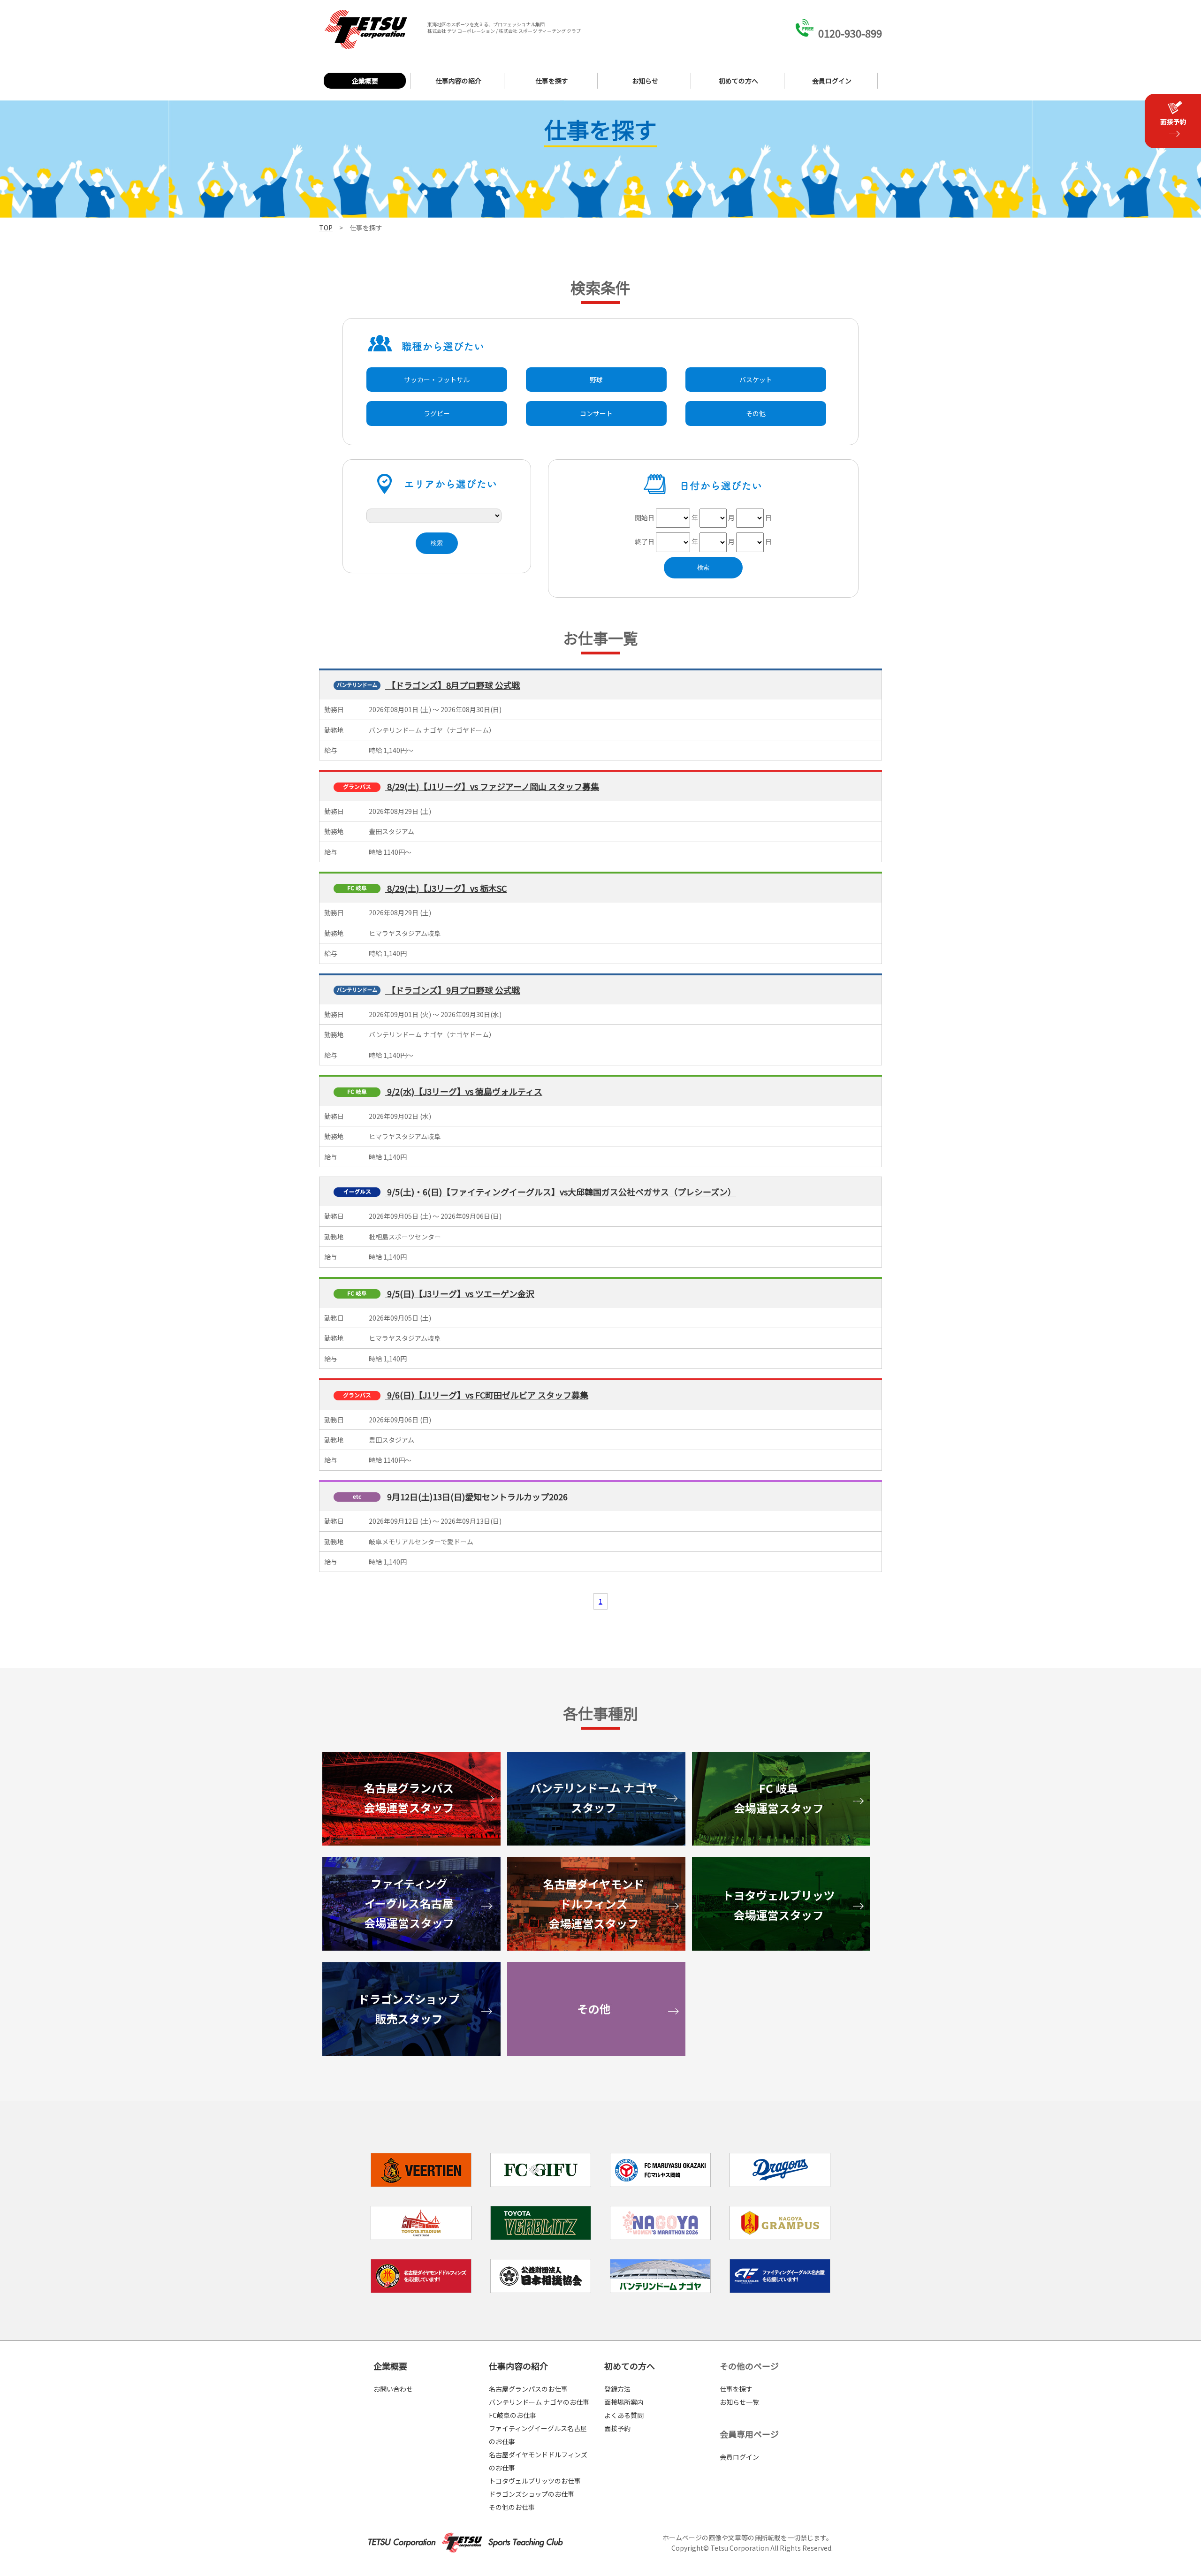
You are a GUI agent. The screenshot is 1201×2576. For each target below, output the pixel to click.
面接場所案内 (624, 2402)
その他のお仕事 (512, 2507)
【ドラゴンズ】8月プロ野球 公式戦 (453, 685)
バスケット (756, 380)
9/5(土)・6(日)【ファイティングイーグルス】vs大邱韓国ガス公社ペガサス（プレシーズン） (561, 1192)
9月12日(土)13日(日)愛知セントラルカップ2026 (476, 1497)
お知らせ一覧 (739, 2402)
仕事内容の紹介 (458, 81)
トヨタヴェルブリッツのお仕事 (535, 2481)
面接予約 (617, 2428)
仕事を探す (552, 81)
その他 (756, 413)
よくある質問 (624, 2415)
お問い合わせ (393, 2389)
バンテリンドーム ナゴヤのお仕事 (539, 2402)
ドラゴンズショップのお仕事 (532, 2494)
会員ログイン (832, 81)
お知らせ (645, 81)
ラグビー (437, 413)
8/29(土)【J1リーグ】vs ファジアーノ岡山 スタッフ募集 (492, 786)
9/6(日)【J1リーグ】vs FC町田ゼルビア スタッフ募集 (487, 1395)
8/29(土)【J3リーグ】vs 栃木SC (446, 888)
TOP (326, 228)
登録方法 (617, 2389)
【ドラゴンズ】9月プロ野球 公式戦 (453, 990)
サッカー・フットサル (437, 380)
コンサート (596, 413)
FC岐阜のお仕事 (513, 2415)
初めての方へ (738, 81)
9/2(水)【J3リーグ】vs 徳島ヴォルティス (464, 1091)
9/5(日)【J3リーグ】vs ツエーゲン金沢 (460, 1293)
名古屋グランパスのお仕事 (528, 2389)
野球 (596, 380)
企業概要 (365, 81)
